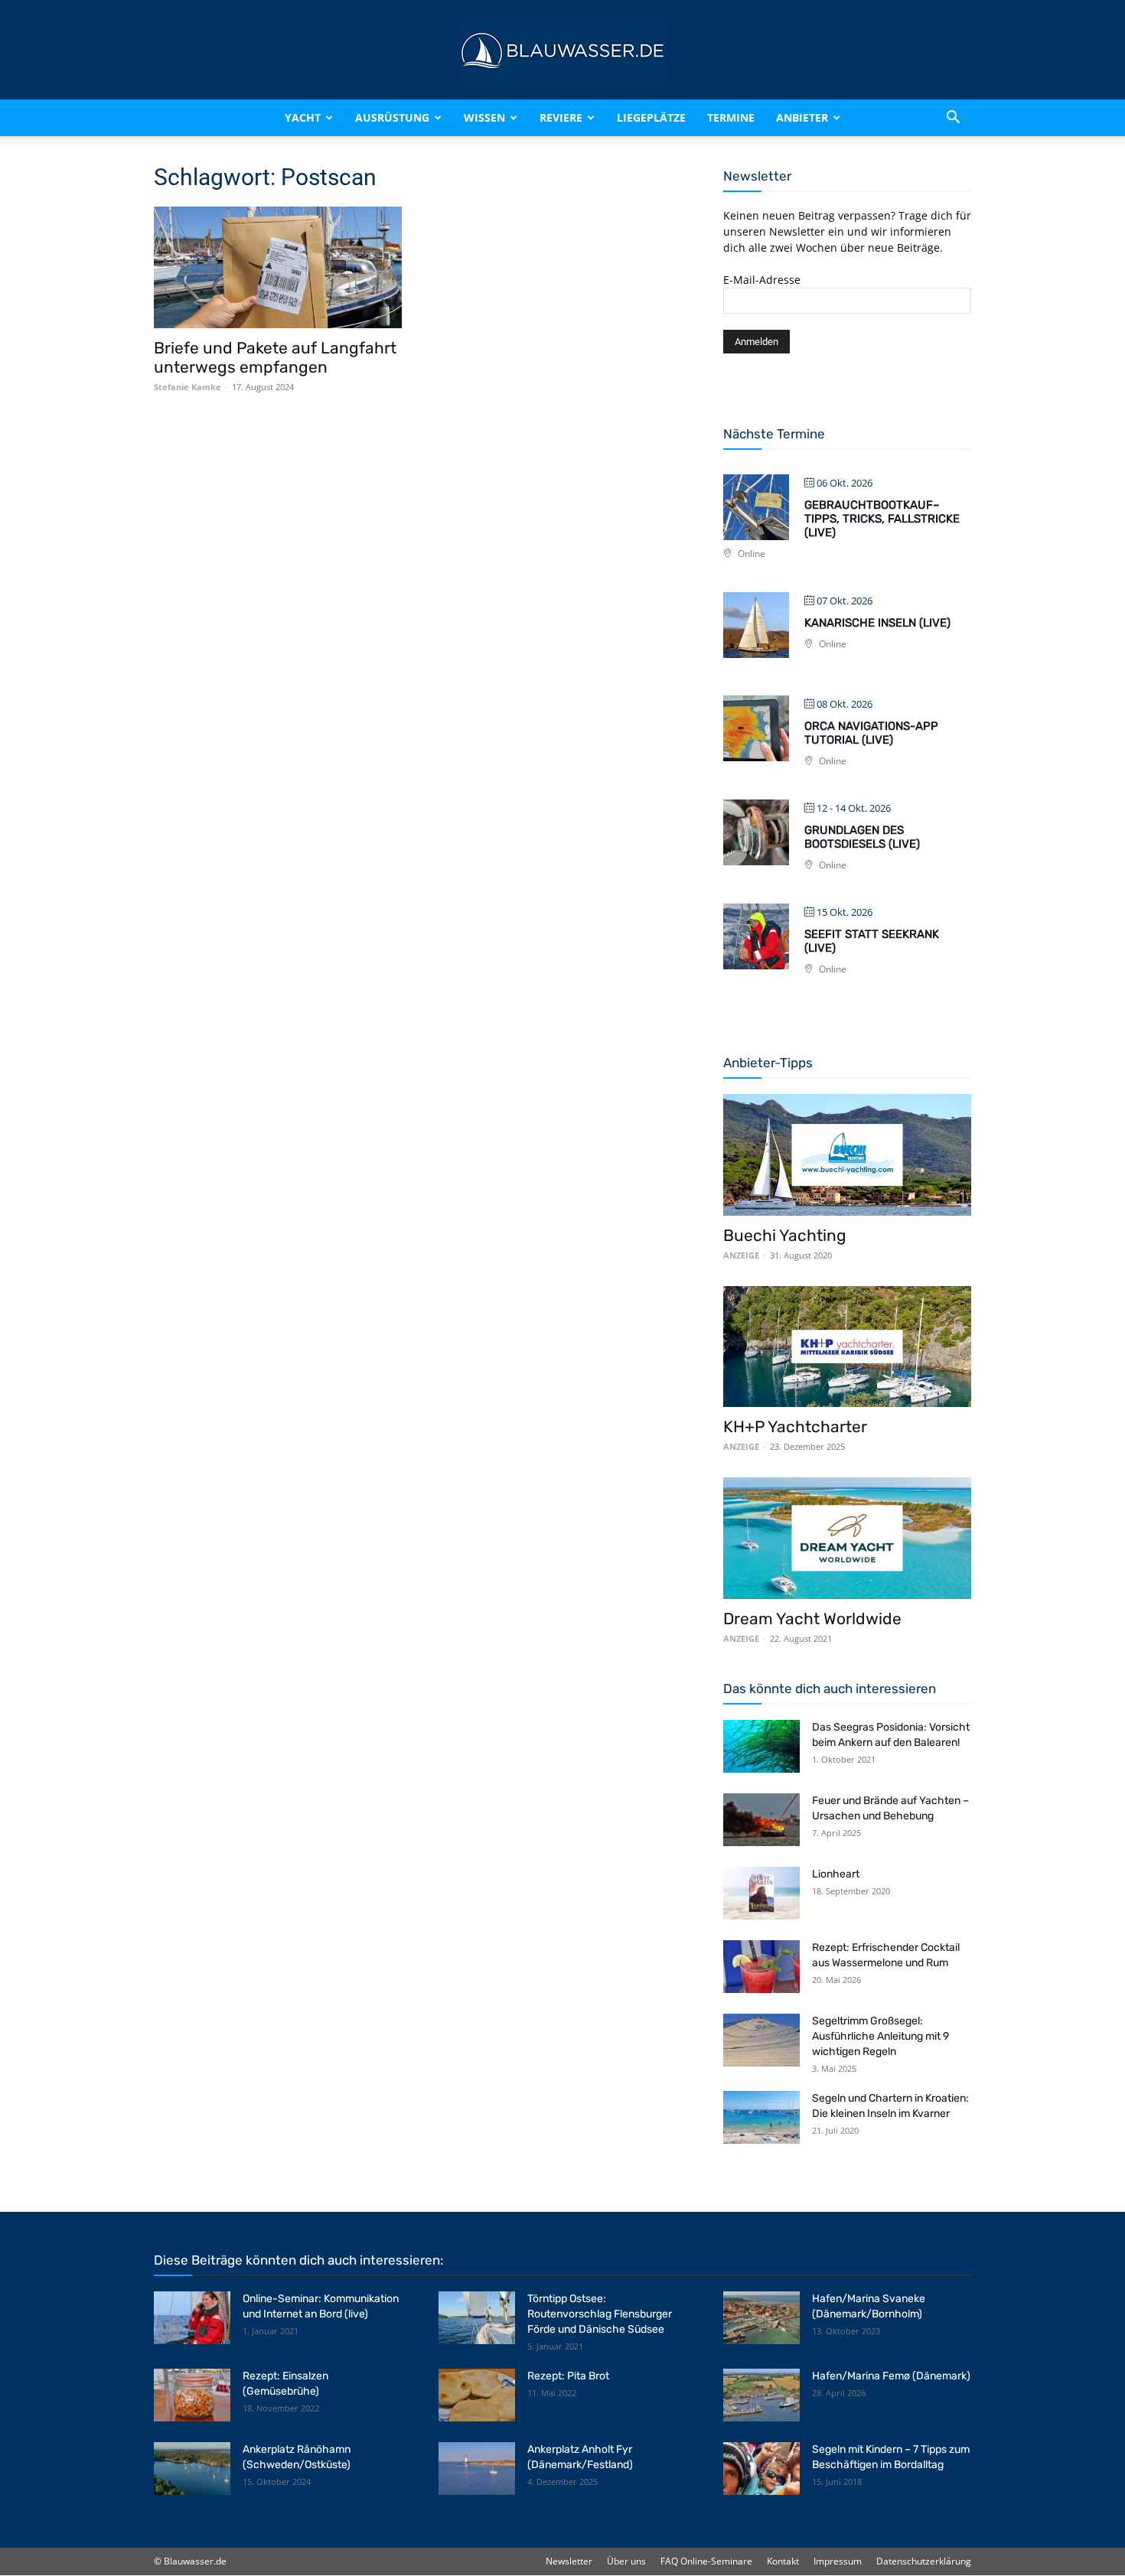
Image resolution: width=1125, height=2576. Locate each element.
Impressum (838, 2561)
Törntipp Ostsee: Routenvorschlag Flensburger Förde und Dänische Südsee (600, 2314)
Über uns (626, 2561)
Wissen (484, 117)
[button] (953, 118)
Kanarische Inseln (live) (877, 623)
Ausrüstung (392, 117)
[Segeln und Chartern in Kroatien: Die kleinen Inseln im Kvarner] (761, 2117)
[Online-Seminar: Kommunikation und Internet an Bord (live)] (192, 2318)
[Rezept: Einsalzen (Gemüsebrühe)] (192, 2395)
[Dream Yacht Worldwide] (847, 1538)
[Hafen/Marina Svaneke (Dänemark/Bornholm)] (761, 2318)
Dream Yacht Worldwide (812, 1619)
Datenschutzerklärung (924, 2561)
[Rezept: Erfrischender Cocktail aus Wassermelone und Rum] (761, 1967)
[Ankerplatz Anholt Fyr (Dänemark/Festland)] (477, 2469)
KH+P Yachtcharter (795, 1426)
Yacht (303, 117)
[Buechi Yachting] (847, 1155)
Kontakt (783, 2561)
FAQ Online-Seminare (706, 2561)
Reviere (561, 117)
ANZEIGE (741, 1255)
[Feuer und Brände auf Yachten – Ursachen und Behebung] (761, 1820)
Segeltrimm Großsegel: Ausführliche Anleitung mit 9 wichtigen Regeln (880, 2036)
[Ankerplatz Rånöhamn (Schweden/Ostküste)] (192, 2469)
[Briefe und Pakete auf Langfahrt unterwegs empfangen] (278, 267)
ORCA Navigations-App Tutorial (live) (871, 733)
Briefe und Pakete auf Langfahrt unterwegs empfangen (275, 357)
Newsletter (569, 2561)
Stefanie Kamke (187, 387)
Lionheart (836, 1874)
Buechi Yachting (785, 1235)
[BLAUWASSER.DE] (562, 50)
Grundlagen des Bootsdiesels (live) (862, 837)
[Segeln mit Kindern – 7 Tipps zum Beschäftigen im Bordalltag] (761, 2469)
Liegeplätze (651, 117)
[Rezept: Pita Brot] (477, 2395)
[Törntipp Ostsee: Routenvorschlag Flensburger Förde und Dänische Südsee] (477, 2318)
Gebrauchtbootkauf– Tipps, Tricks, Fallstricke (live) (882, 519)
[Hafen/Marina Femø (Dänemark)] (761, 2395)
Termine (731, 117)
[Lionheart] (761, 1893)
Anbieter (802, 117)
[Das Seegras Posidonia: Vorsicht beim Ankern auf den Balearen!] (761, 1746)
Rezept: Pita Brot (568, 2376)
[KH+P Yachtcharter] (847, 1347)
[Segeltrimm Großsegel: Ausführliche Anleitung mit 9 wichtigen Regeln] (761, 2040)
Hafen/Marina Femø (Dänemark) (891, 2376)
